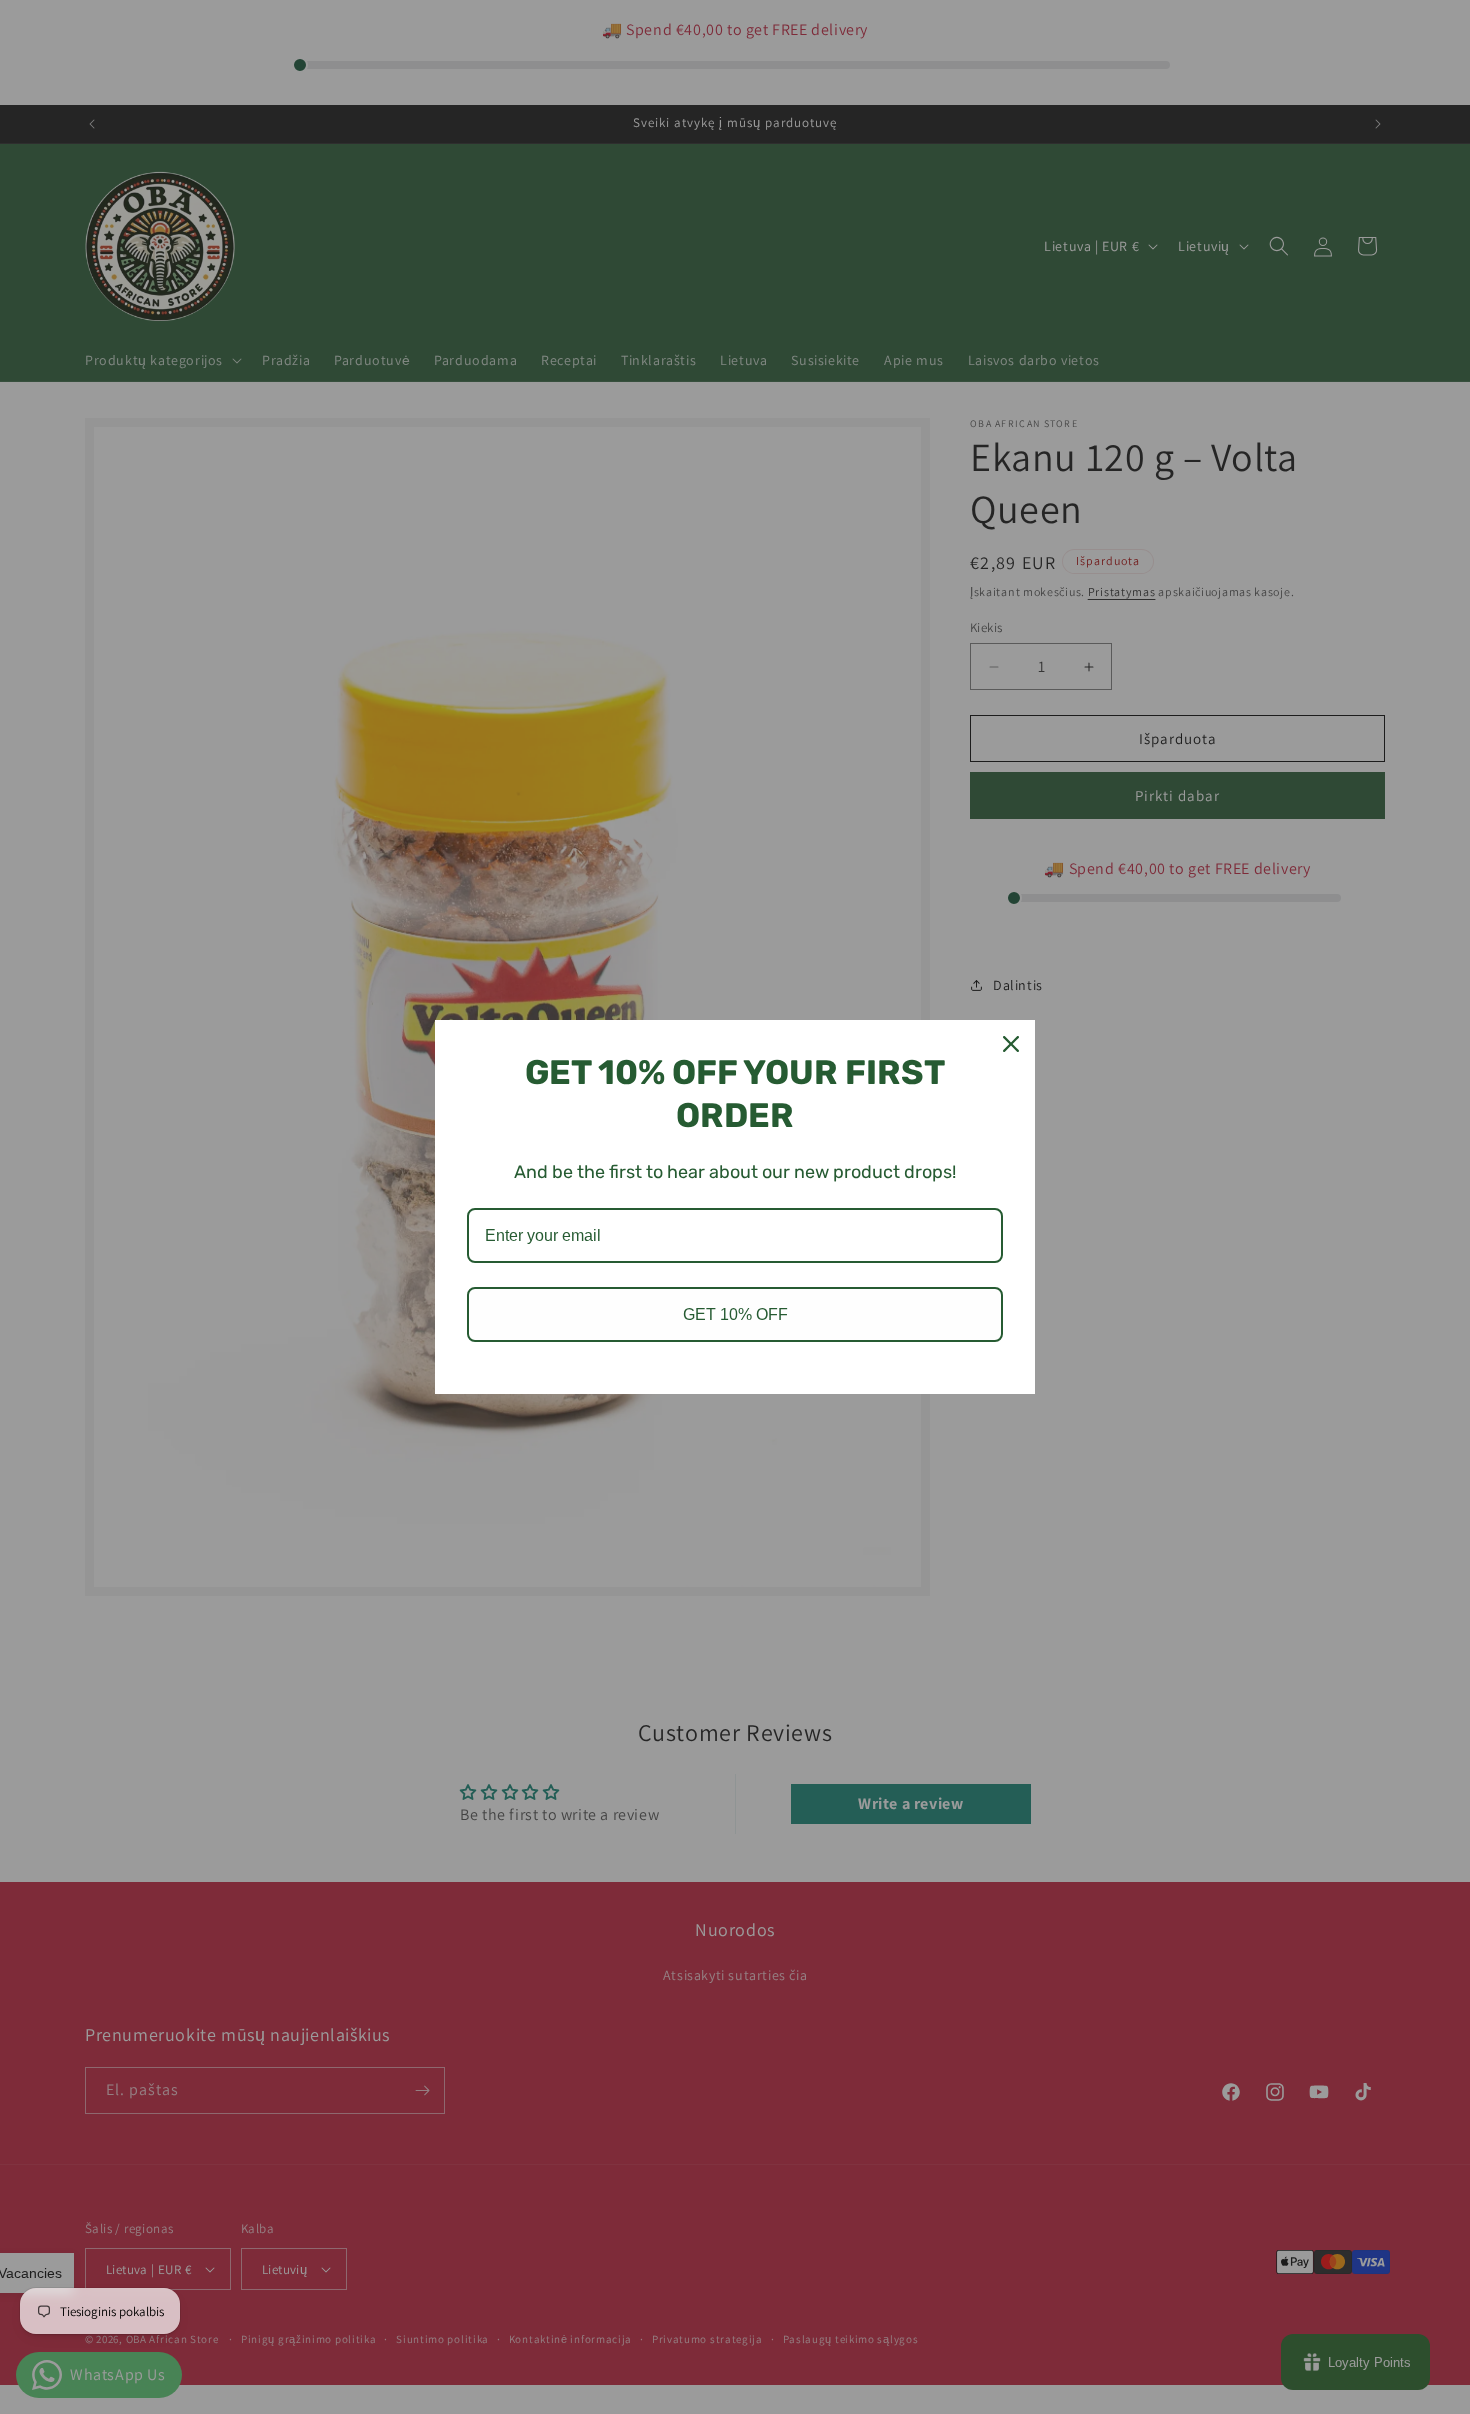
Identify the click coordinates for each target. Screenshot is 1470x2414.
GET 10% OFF (735, 1314)
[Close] (1011, 1044)
